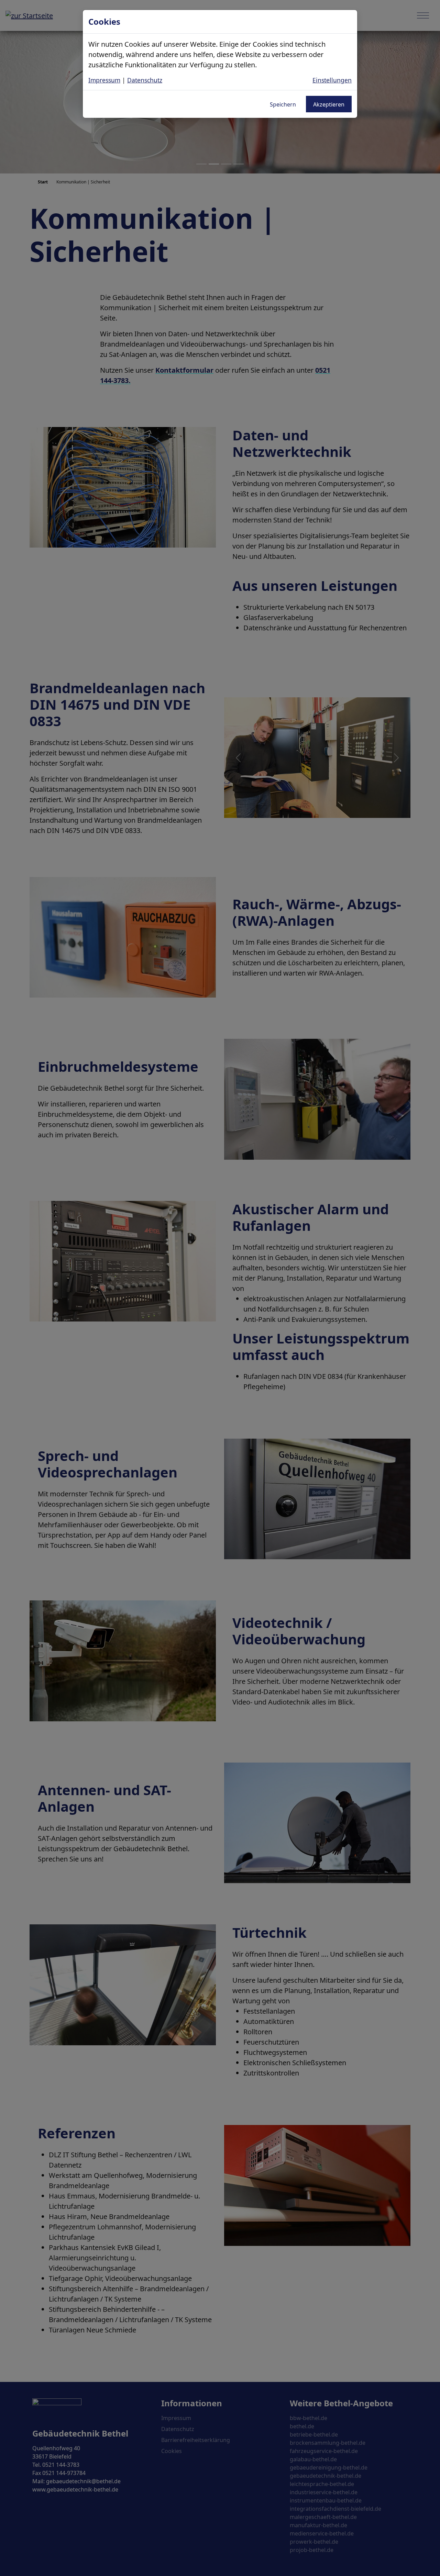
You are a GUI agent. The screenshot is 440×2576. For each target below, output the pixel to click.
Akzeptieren (329, 104)
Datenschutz (145, 80)
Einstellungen (332, 80)
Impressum (104, 80)
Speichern (283, 104)
